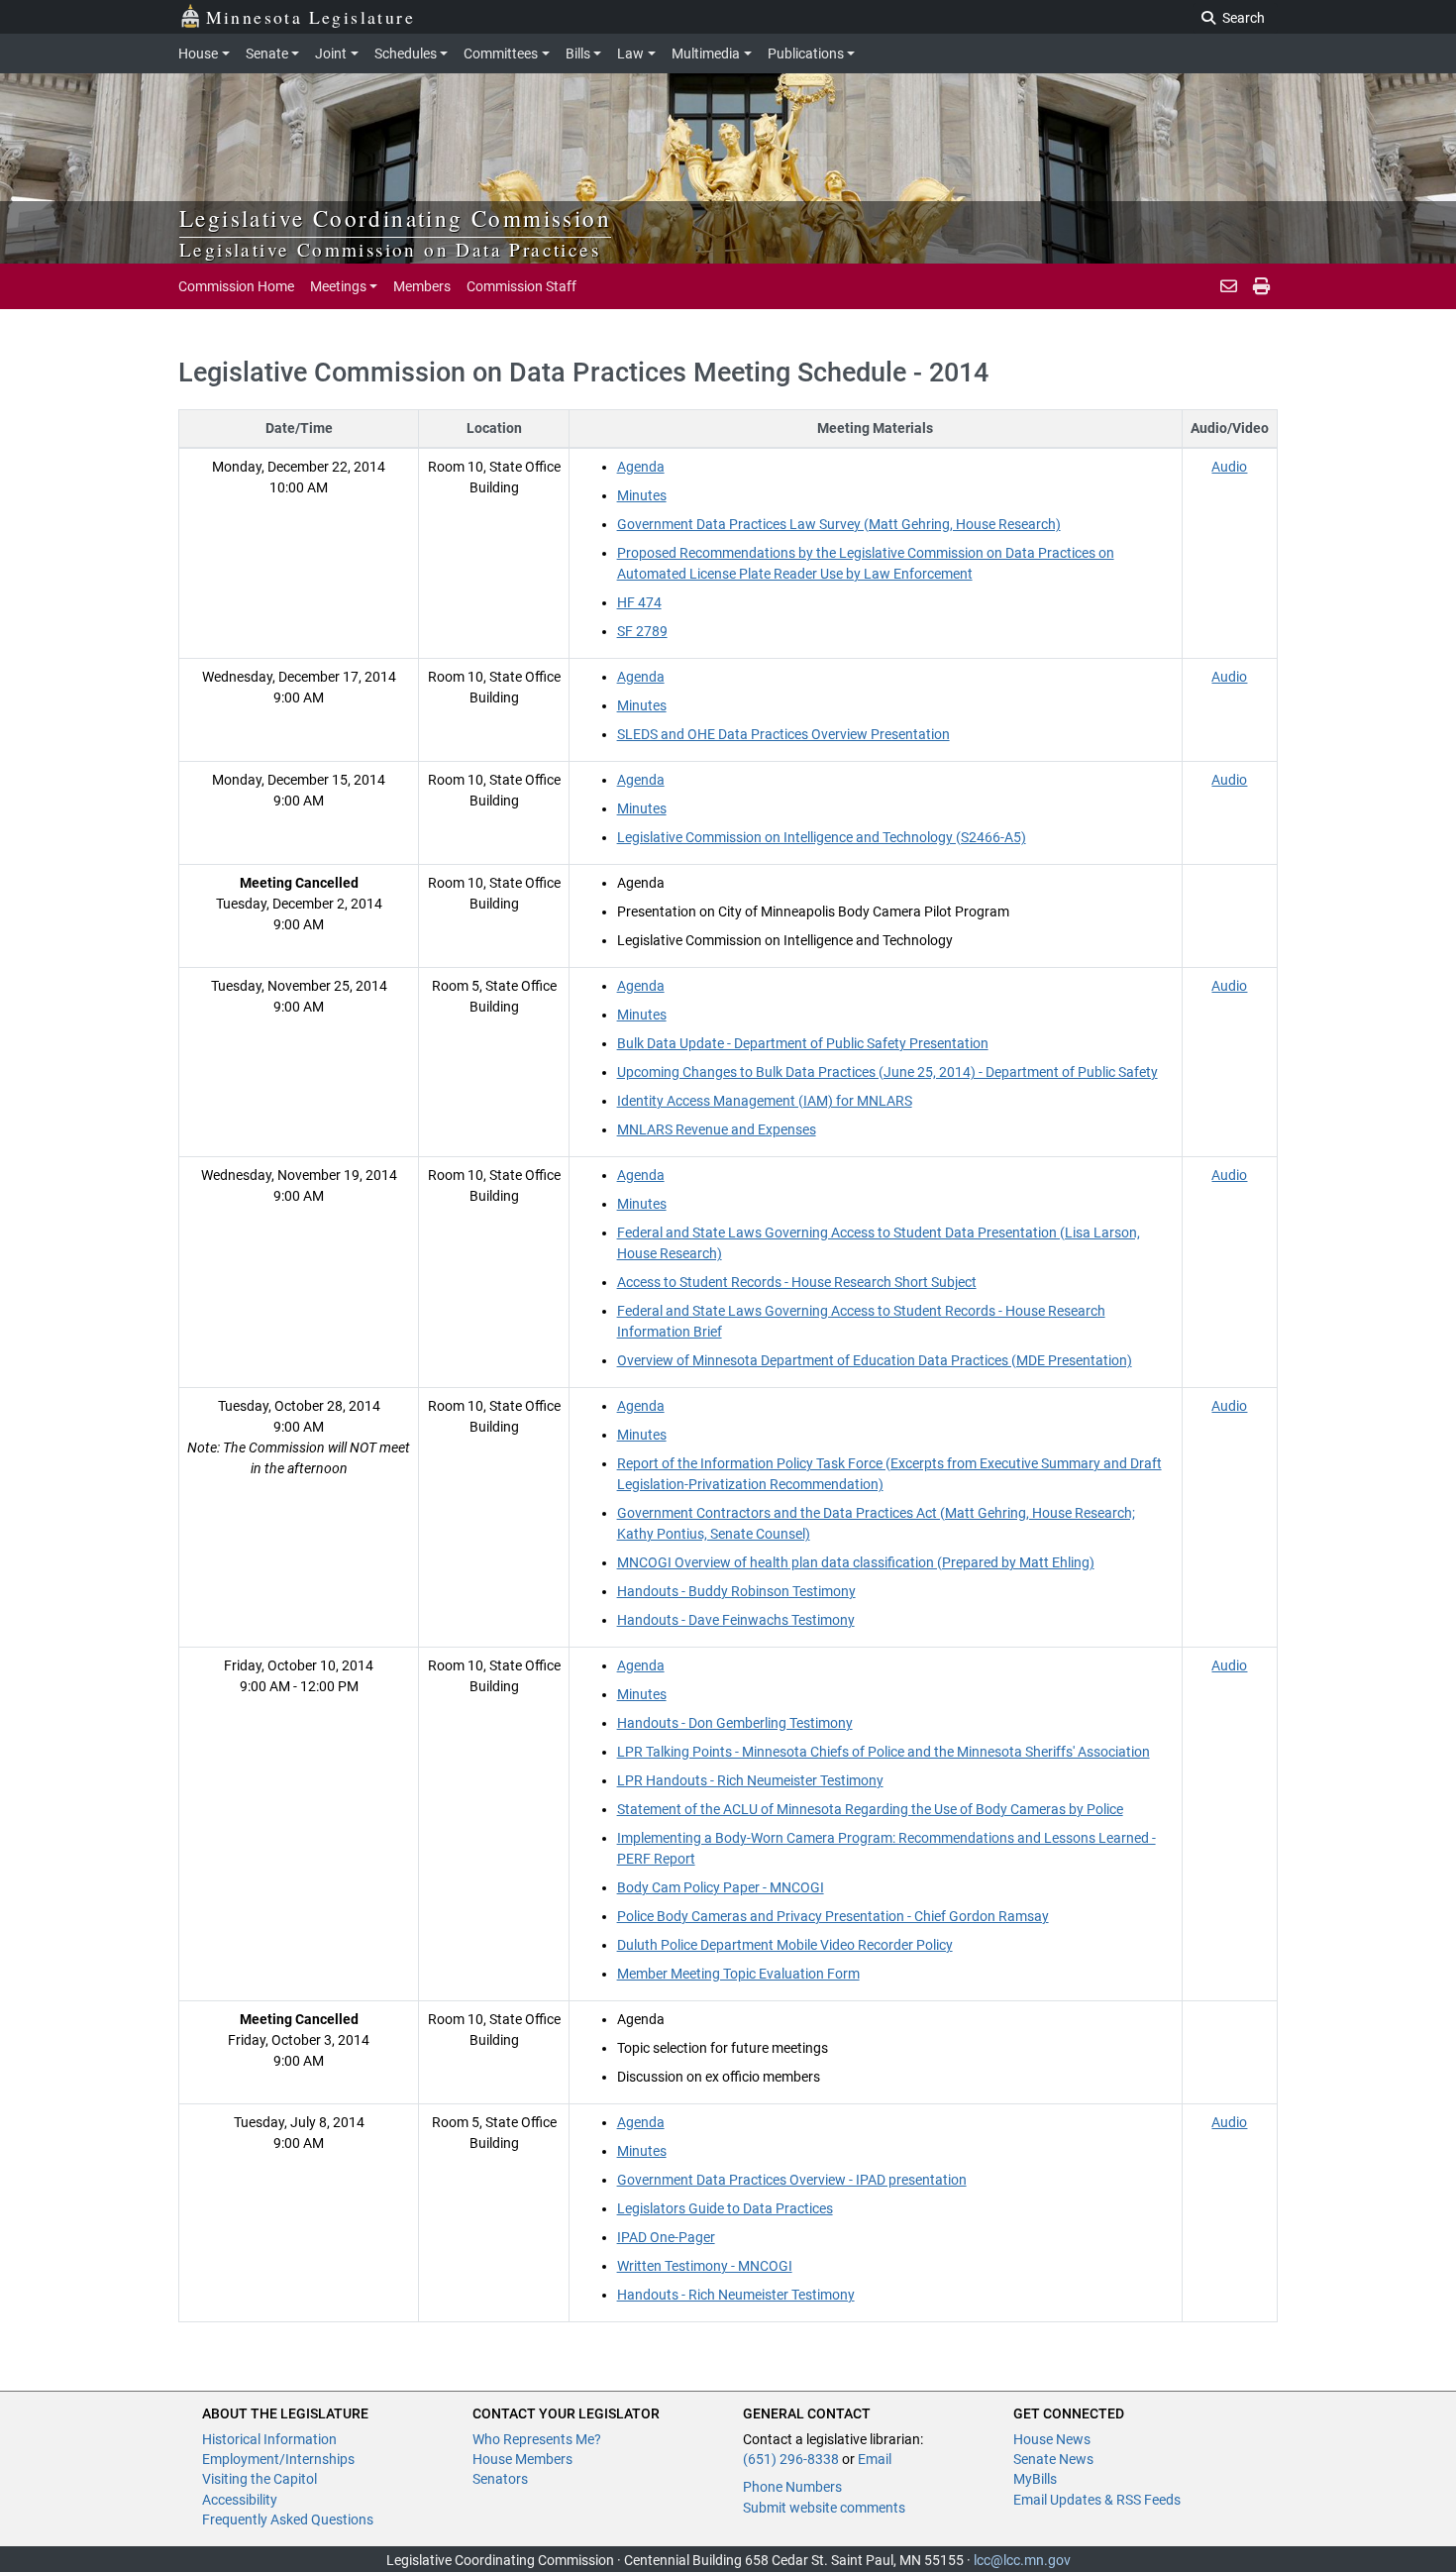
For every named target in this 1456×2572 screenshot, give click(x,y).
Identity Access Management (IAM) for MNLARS (765, 1101)
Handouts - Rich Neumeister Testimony (736, 2295)
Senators (500, 2479)
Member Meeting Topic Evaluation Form (738, 1974)
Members (422, 286)
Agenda (641, 467)
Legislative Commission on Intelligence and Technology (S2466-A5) (822, 837)
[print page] (1261, 286)
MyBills (1035, 2479)
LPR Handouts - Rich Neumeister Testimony (750, 1780)
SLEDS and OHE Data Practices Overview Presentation (783, 734)
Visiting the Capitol (260, 2479)
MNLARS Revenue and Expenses (717, 1129)
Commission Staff (521, 286)
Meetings (338, 286)
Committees (501, 54)
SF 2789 (642, 631)
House (198, 54)
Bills (578, 54)
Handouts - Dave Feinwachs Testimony (736, 1620)
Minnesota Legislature (311, 17)
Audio (1229, 467)
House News (1052, 2439)
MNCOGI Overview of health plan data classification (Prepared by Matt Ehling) (856, 1562)
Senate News (1053, 2459)
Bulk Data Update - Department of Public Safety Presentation (803, 1043)
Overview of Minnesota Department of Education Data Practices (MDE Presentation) (875, 1360)
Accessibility (240, 2500)
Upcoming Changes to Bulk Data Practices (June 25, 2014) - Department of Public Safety (887, 1072)
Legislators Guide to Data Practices (725, 2208)
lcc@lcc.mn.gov (1022, 2560)
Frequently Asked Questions (288, 2519)
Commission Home (236, 286)
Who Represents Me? (537, 2439)
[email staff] (1229, 286)
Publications (806, 54)
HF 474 (639, 602)
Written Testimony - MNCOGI (705, 2266)
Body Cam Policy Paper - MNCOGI (721, 1887)
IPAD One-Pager (666, 2237)
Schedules (406, 54)
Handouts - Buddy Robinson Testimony (736, 1591)
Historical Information (269, 2439)
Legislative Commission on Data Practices (390, 249)
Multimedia (706, 54)
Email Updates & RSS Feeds (1097, 2500)
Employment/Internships (278, 2459)
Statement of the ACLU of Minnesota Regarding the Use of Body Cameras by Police (870, 1809)
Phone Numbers (792, 2487)
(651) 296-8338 (791, 2459)
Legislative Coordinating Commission (395, 218)
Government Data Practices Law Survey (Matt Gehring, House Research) (839, 524)
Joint (331, 54)
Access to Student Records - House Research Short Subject (797, 1282)
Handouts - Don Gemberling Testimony (735, 1723)
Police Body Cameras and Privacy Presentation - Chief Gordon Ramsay (833, 1916)
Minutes (642, 495)
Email (875, 2459)
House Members (522, 2459)
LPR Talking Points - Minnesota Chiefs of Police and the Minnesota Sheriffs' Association (884, 1752)
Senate (267, 54)
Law (630, 54)
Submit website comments (824, 2508)
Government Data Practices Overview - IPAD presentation (792, 2180)
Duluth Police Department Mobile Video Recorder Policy (785, 1945)
